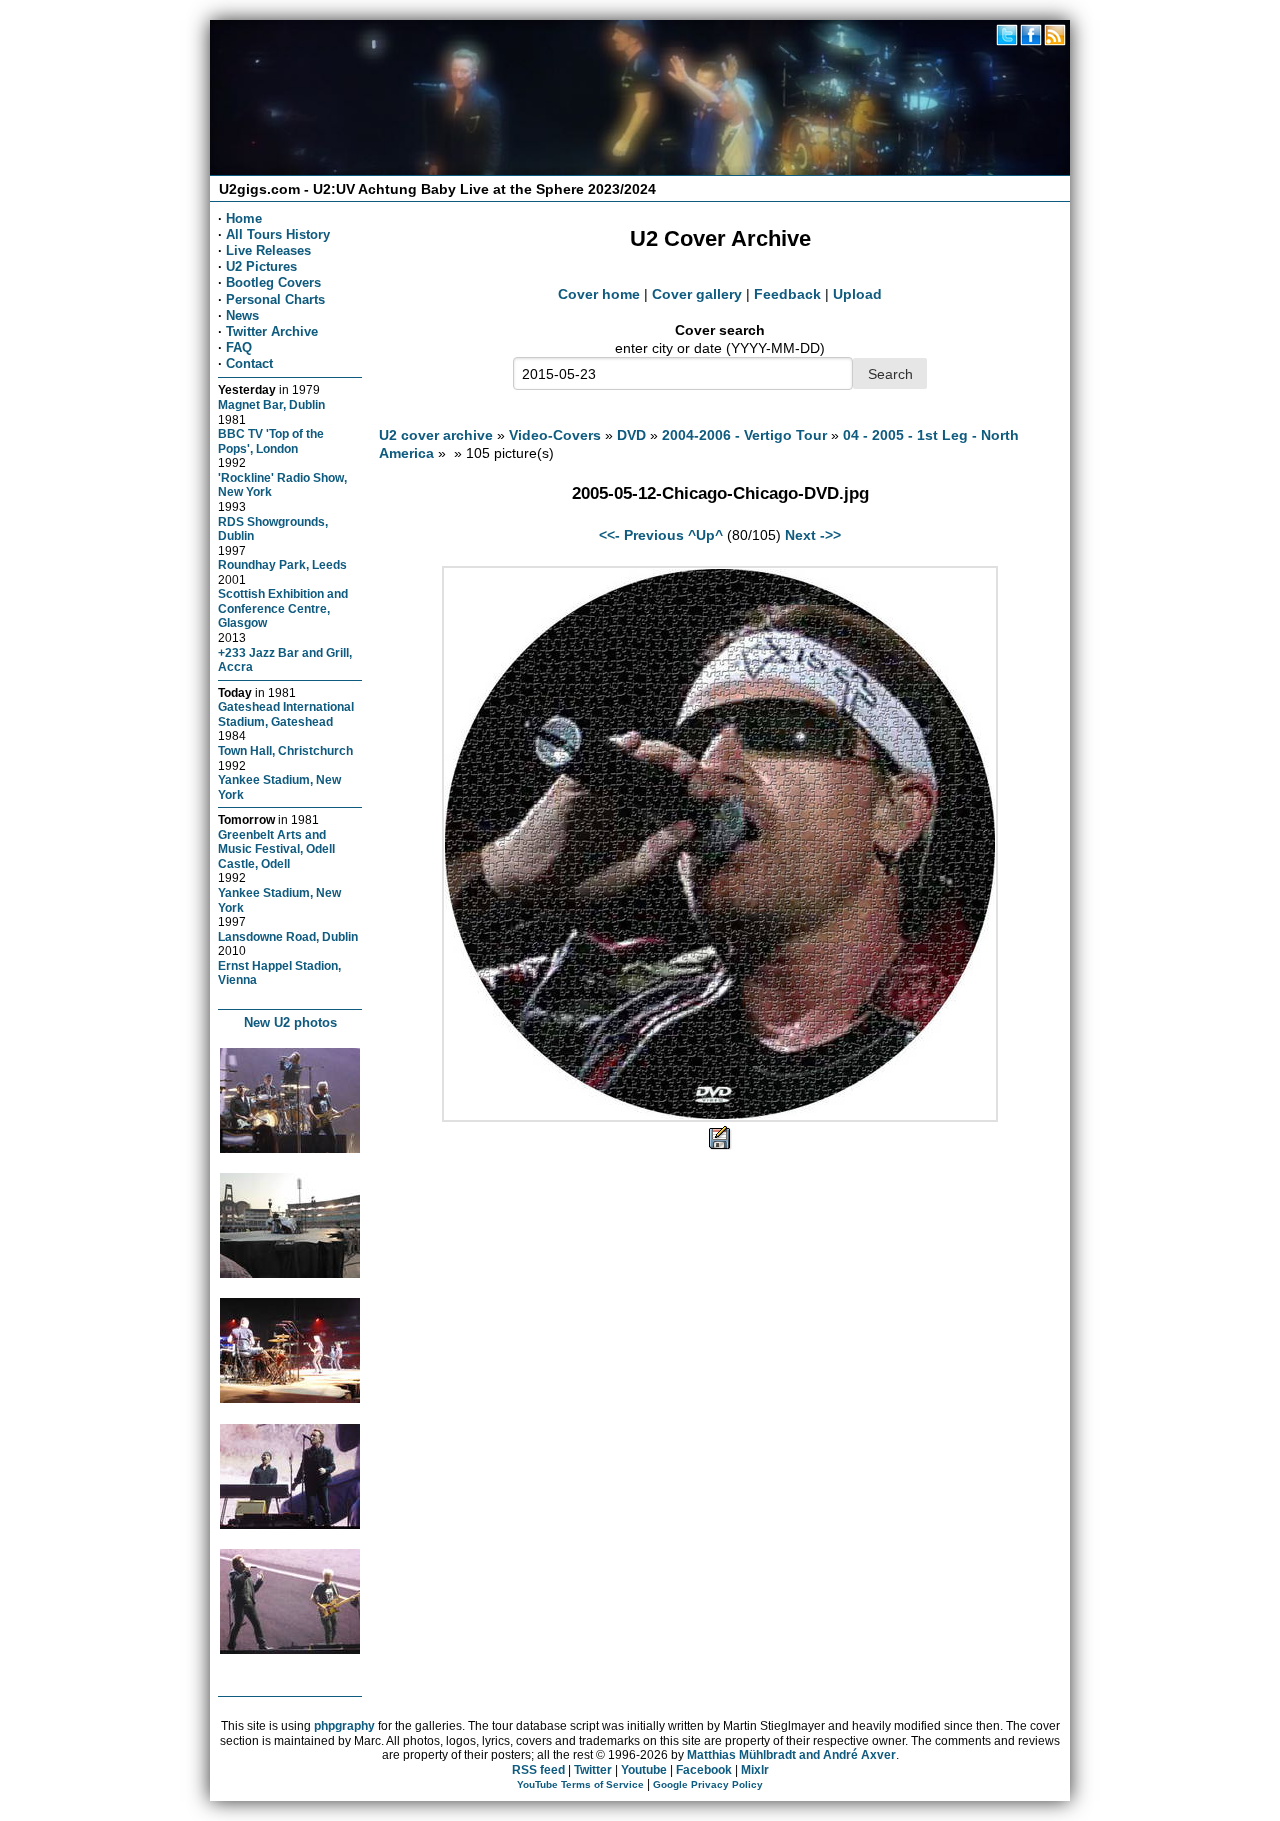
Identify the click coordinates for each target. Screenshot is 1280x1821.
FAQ (239, 347)
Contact (249, 363)
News (242, 315)
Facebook (704, 1770)
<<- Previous (641, 535)
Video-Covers (555, 435)
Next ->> (813, 535)
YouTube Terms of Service (580, 1784)
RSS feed (538, 1770)
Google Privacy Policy (708, 1784)
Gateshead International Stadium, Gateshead (286, 714)
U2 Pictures (261, 266)
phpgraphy (344, 1726)
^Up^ (705, 535)
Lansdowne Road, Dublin (288, 936)
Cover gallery (697, 294)
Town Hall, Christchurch (285, 750)
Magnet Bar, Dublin (271, 404)
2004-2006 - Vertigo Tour (744, 435)
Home (244, 218)
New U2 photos (290, 1022)
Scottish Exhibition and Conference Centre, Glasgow (283, 608)
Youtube (644, 1770)
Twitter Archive (272, 331)
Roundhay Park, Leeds (282, 564)
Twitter (593, 1770)
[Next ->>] (720, 1117)
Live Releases (268, 250)
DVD (631, 435)
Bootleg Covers (273, 282)
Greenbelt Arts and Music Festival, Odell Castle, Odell (276, 849)
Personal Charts (275, 299)
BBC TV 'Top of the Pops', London (271, 441)
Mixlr (755, 1770)
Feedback (787, 294)
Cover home (599, 294)
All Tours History (278, 234)
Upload (857, 294)
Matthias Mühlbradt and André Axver (791, 1755)
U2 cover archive (436, 435)
